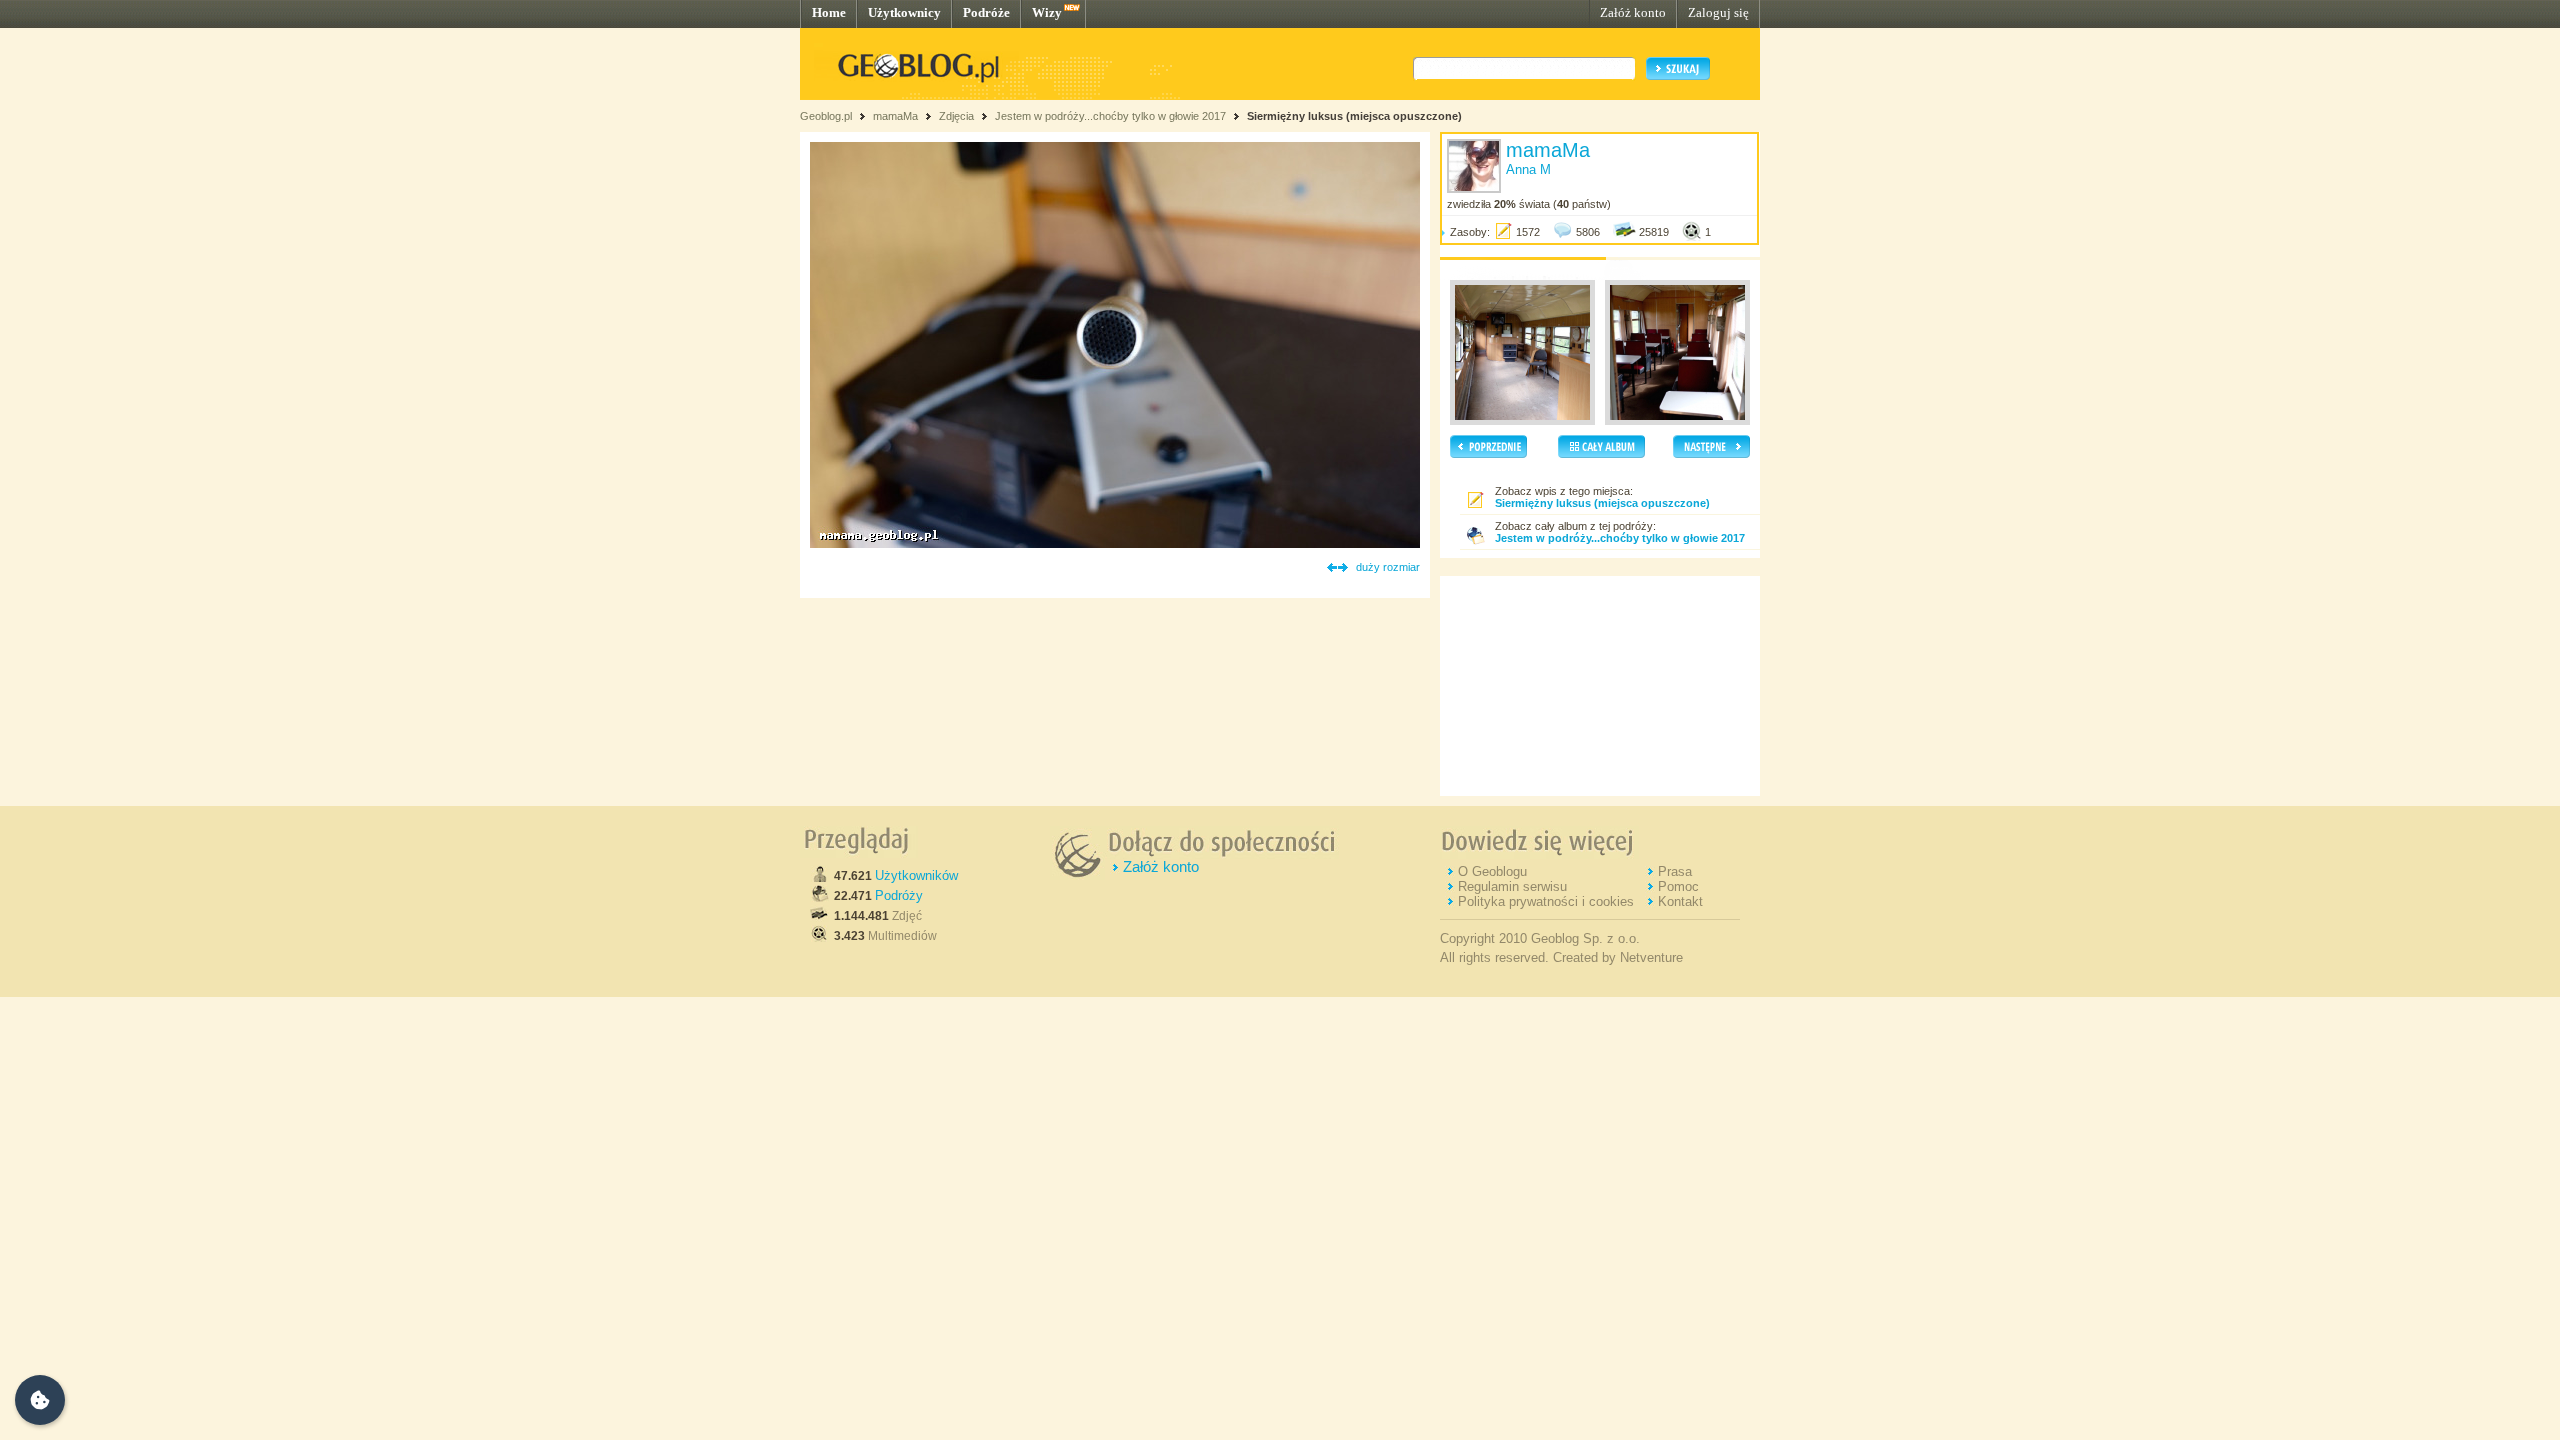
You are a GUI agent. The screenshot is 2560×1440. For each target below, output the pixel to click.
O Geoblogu (1492, 871)
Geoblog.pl (826, 116)
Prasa (1675, 871)
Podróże (986, 12)
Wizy (1047, 12)
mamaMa (895, 116)
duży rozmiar (1388, 567)
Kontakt (1680, 901)
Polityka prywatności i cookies (1546, 901)
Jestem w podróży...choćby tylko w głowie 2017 (1110, 116)
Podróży (899, 895)
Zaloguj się (1718, 12)
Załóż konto (1633, 12)
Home (829, 12)
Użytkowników (916, 875)
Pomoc (1678, 886)
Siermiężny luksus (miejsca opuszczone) (1354, 116)
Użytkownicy (904, 12)
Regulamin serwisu (1512, 886)
